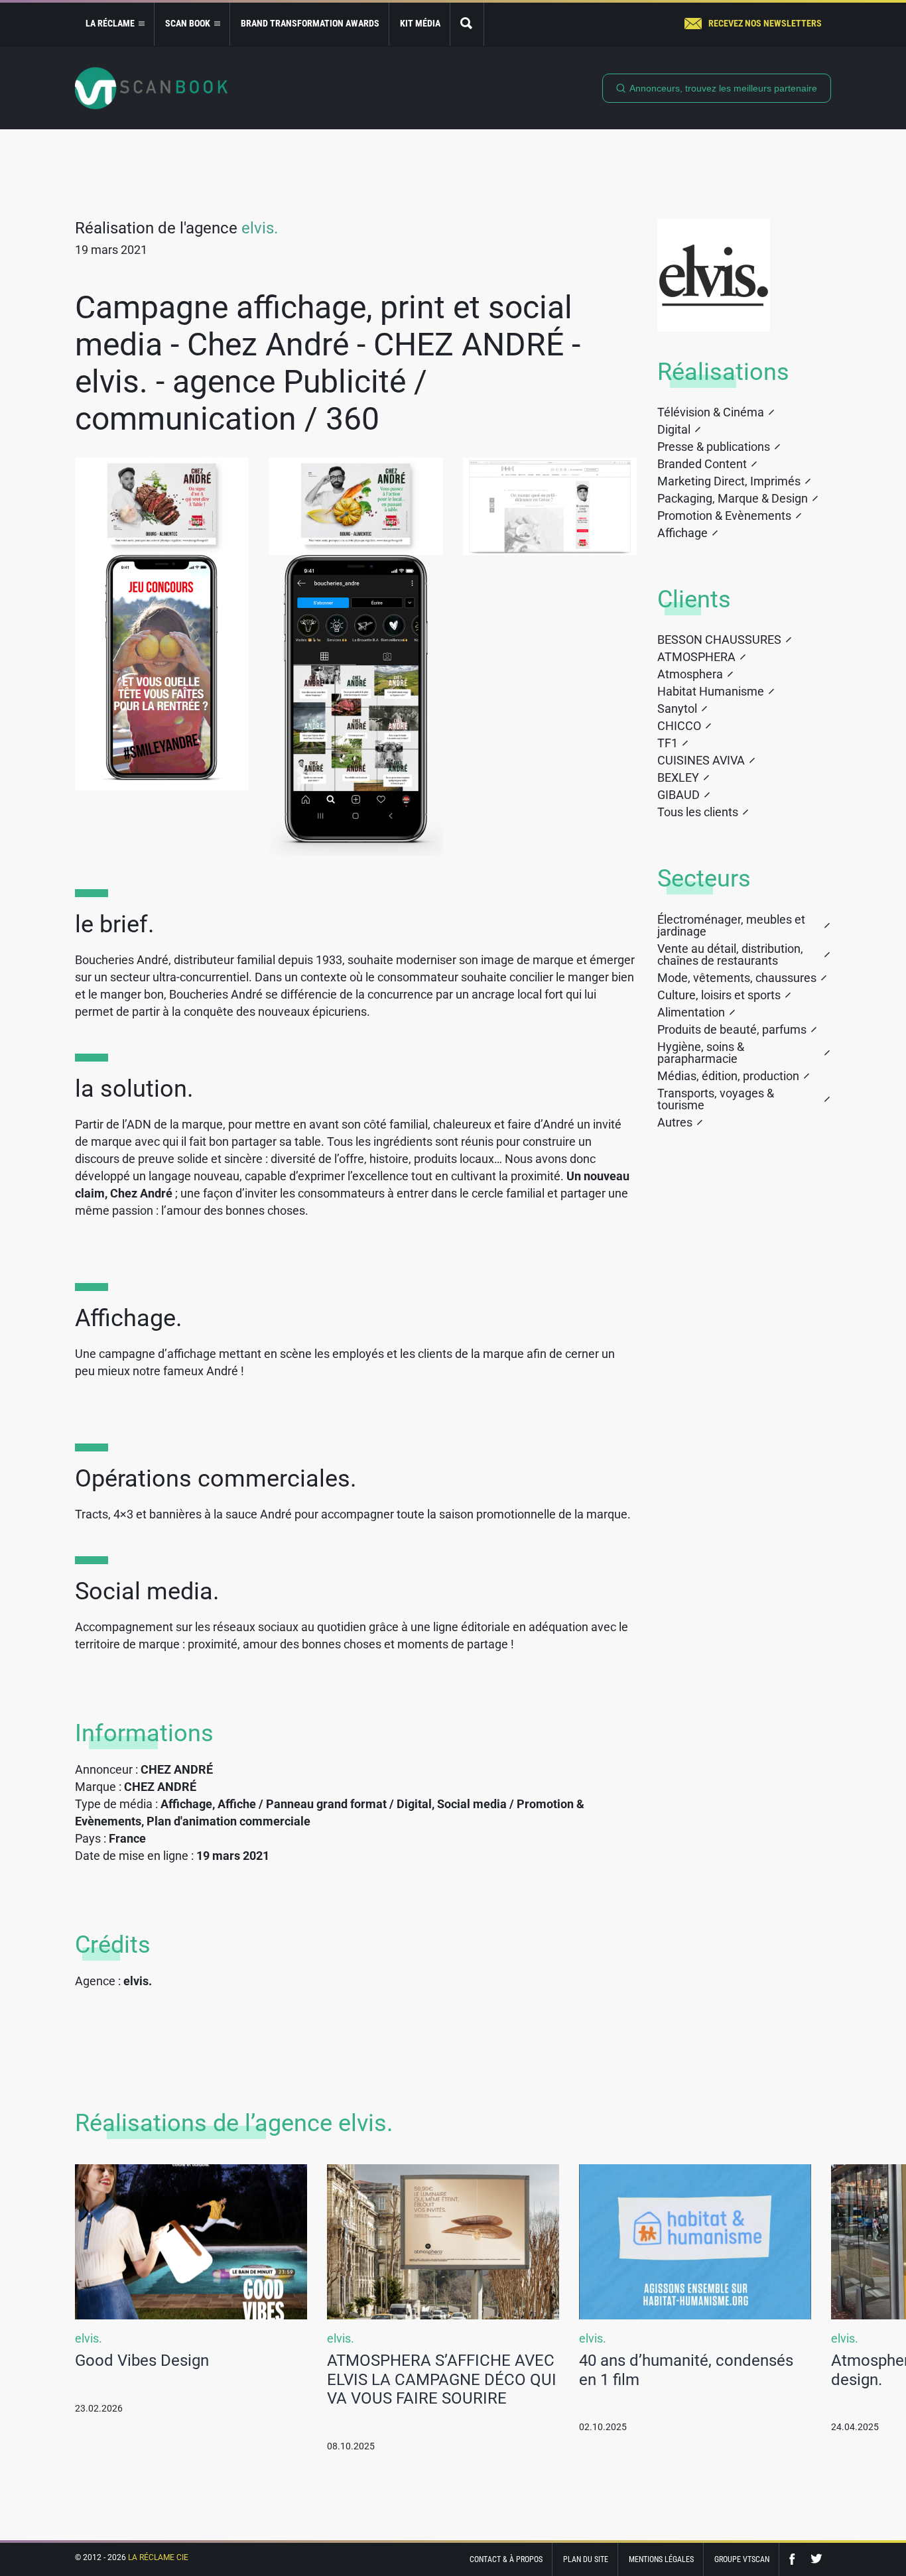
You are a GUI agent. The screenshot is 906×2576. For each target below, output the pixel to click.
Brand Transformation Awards (310, 23)
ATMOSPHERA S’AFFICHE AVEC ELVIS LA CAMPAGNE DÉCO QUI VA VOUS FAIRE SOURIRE (442, 2380)
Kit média (420, 23)
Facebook (795, 2559)
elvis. (260, 228)
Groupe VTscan (742, 2559)
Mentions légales (661, 2559)
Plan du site (586, 2559)
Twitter (816, 2559)
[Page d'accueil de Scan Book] (151, 88)
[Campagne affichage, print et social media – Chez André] (162, 506)
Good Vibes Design (142, 2361)
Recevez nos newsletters (765, 23)
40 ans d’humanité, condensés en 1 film (686, 2370)
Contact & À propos (506, 2559)
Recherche (467, 24)
